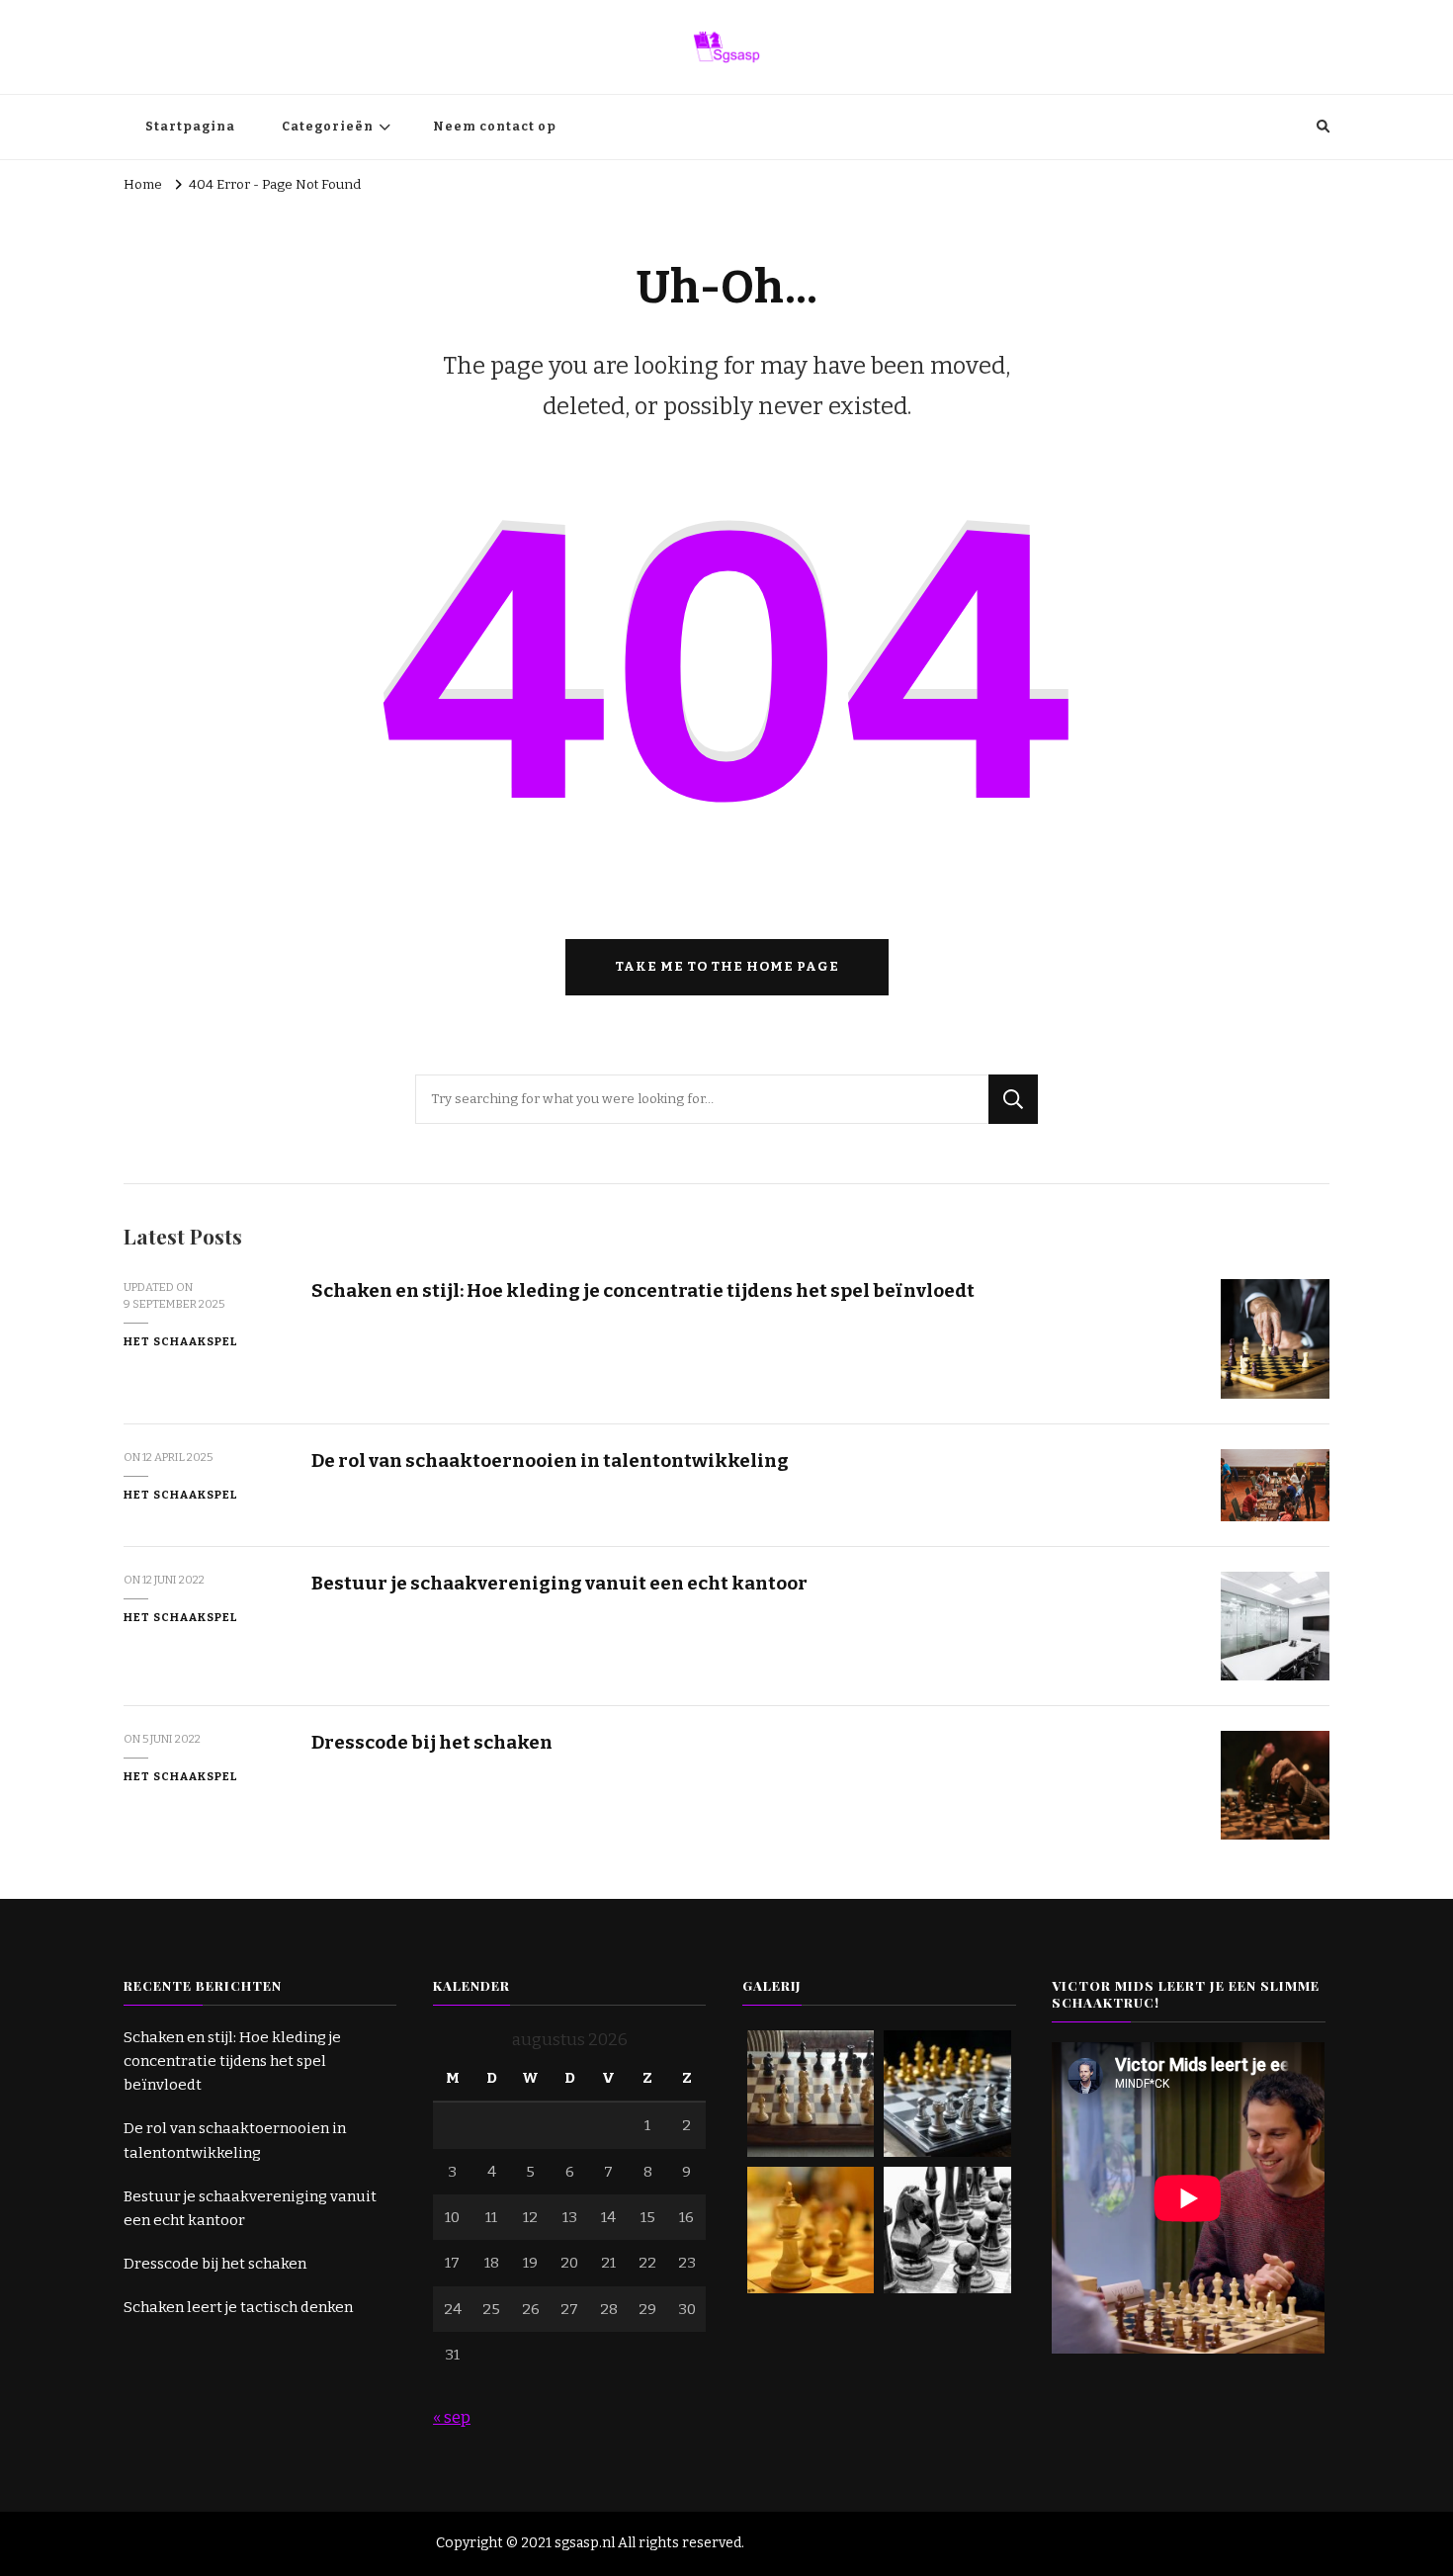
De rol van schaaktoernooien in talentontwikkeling (550, 1460)
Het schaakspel (181, 1341)
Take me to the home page (727, 967)
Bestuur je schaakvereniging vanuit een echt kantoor (559, 1583)
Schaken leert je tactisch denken (238, 2307)
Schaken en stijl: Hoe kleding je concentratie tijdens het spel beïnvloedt (643, 1290)
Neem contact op (495, 127)
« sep (452, 2417)
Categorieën (328, 127)
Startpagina (190, 127)
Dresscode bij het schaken (432, 1742)
